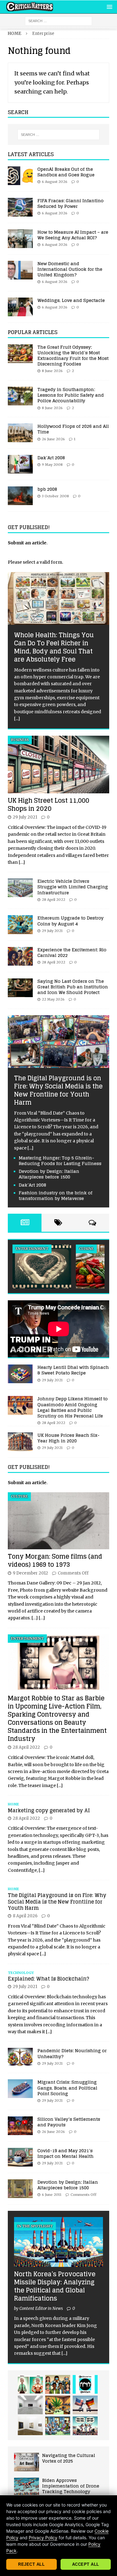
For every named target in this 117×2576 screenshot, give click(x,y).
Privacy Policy (43, 2538)
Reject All (31, 2564)
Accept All (86, 2564)
